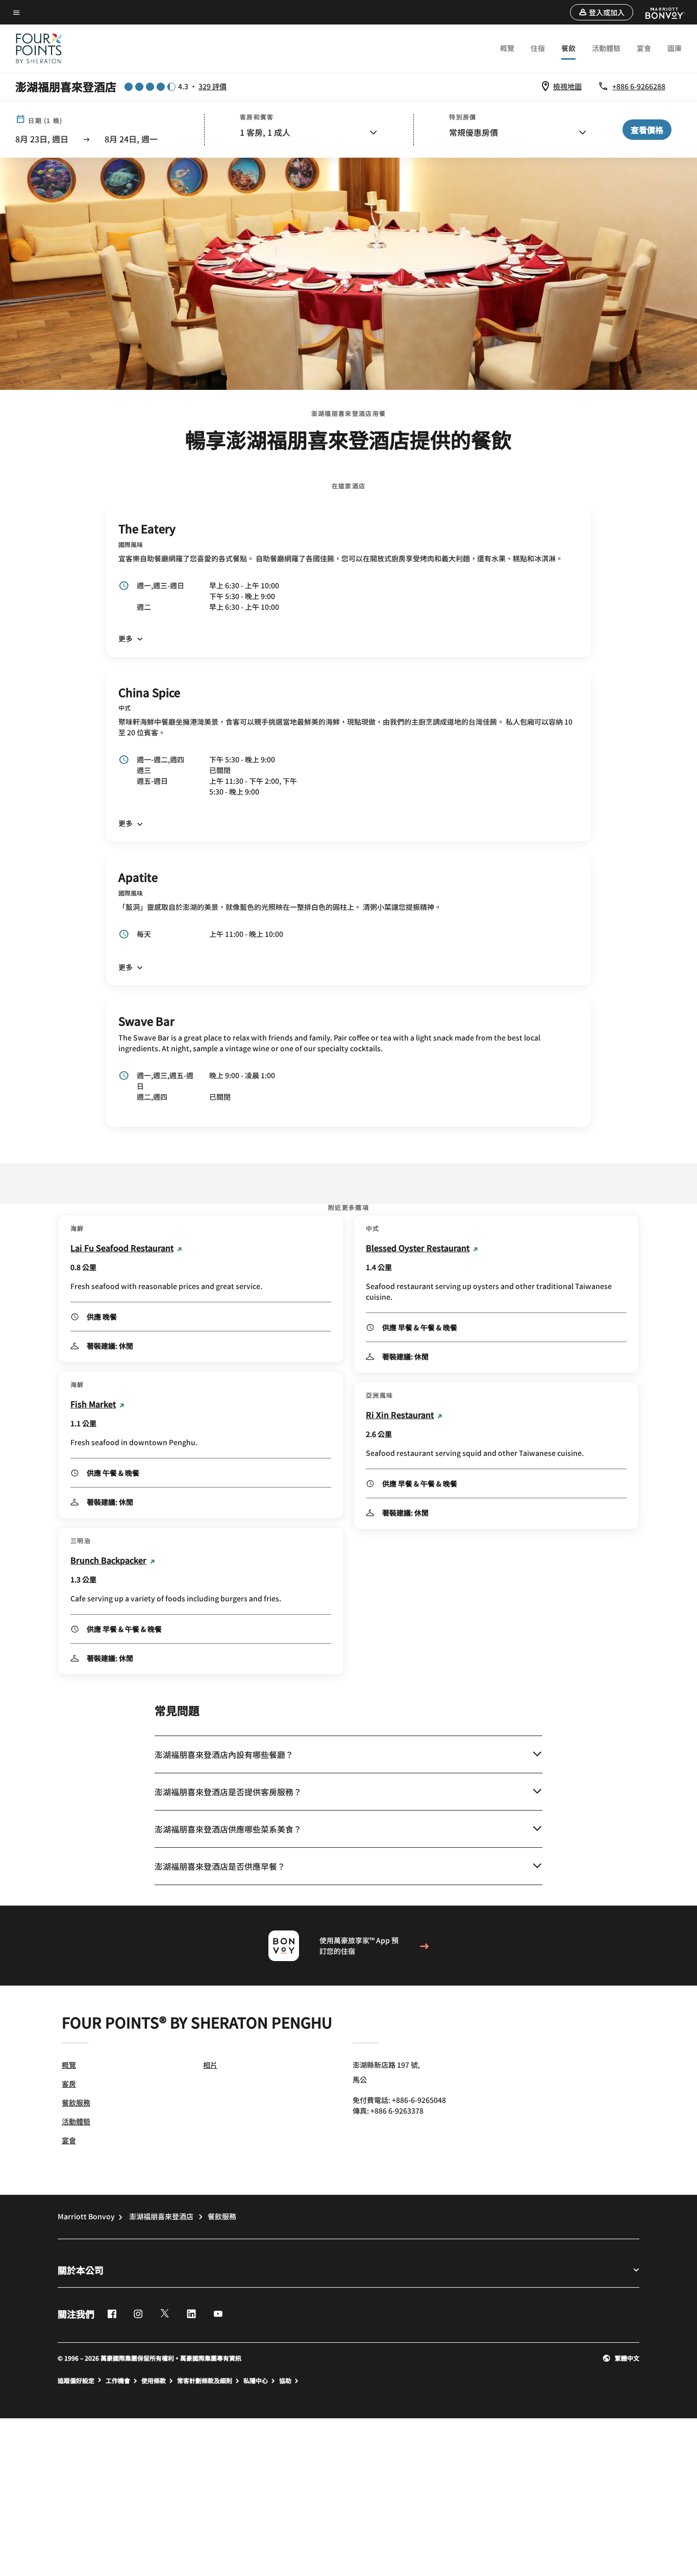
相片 (210, 2065)
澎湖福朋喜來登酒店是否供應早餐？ (220, 1866)
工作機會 (118, 2381)
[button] (602, 12)
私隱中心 (256, 2381)
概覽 (507, 48)
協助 (285, 2381)
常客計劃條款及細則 (205, 2381)
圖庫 (675, 48)
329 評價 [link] (213, 86)
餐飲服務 (76, 2102)
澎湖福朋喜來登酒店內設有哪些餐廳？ (224, 1754)
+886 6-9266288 (639, 86)
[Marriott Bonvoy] (659, 12)
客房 (69, 2084)
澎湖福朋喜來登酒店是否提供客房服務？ (228, 1792)
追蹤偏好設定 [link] (76, 2381)
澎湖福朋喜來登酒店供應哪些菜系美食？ (228, 1829)
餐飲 (568, 48)
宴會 (644, 48)
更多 (126, 638)
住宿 (538, 48)
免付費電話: (399, 2100)
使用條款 (154, 2381)
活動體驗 (606, 48)
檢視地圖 (567, 86)
